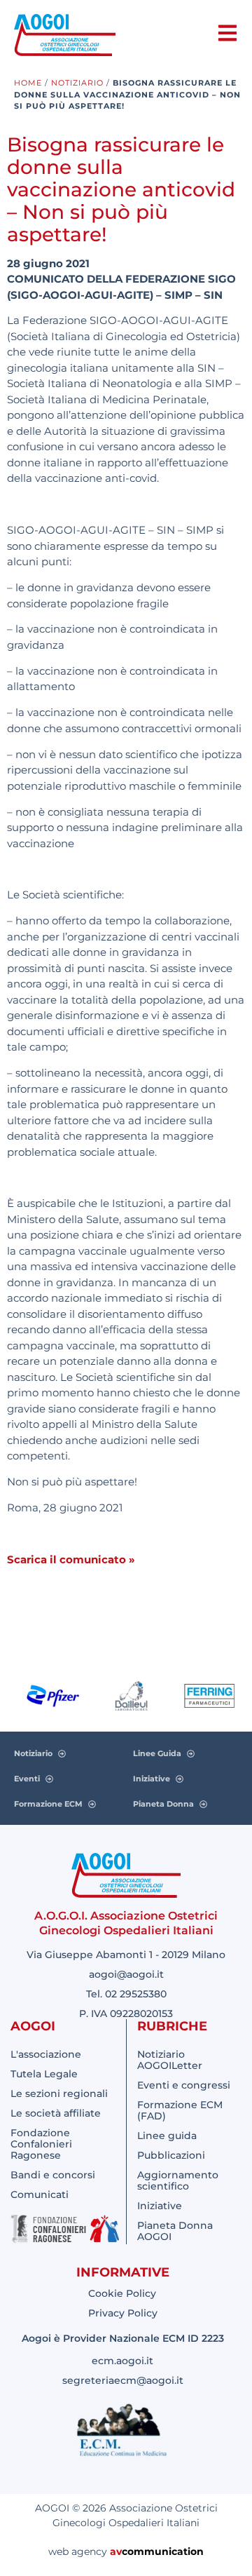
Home (28, 83)
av (116, 2551)
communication (163, 2551)
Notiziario (77, 83)
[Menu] (227, 33)
